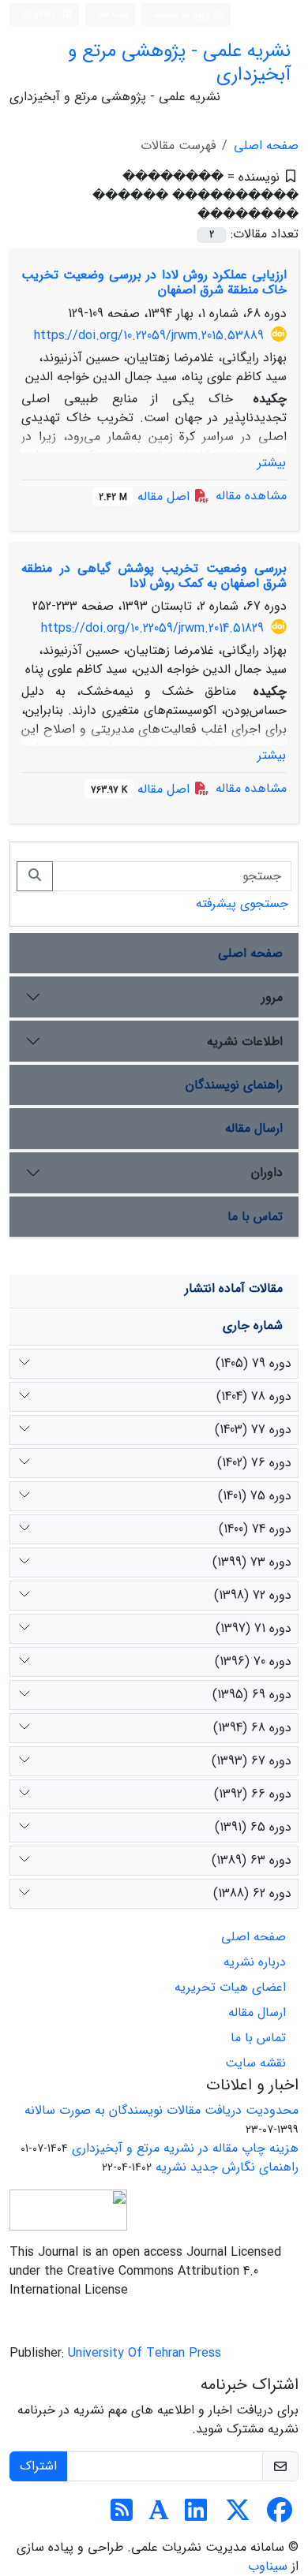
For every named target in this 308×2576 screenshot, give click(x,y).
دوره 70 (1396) (253, 1661)
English (40, 15)
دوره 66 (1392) (253, 1794)
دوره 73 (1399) (252, 1562)
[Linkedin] (196, 2516)
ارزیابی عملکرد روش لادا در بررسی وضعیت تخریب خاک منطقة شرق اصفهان (154, 282)
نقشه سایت (255, 2063)
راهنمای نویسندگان (234, 1085)
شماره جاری (253, 1325)
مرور (272, 997)
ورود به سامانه (184, 15)
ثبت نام (113, 14)
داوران (267, 1172)
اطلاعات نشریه (245, 1042)
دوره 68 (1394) (252, 1728)
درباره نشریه (255, 1962)
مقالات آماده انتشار (234, 1288)
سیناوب (268, 2566)
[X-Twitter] (238, 2516)
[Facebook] (280, 2516)
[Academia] (159, 2516)
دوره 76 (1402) (254, 1463)
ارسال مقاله (254, 1128)
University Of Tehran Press (145, 2353)
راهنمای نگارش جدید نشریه (227, 2167)
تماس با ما (255, 1217)
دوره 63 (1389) (252, 1860)
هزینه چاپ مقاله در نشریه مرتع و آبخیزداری (185, 2148)
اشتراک (38, 2466)
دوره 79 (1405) (254, 1363)
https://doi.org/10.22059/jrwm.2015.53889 (149, 336)
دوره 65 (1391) (253, 1827)
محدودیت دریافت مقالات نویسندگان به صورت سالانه (162, 2110)
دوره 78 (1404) (254, 1396)
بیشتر (272, 463)
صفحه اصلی (266, 146)
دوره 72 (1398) (253, 1595)
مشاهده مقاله (251, 496)
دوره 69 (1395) (252, 1695)
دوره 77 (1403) (253, 1430)
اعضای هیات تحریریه (230, 1987)
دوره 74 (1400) (255, 1529)
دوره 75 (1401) (255, 1496)
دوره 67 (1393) (252, 1761)
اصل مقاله (146, 497)
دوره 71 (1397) (254, 1628)
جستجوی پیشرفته (242, 903)
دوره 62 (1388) (252, 1893)
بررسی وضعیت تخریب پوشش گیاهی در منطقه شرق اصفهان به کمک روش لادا (154, 576)
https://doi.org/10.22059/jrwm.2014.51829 (152, 628)
